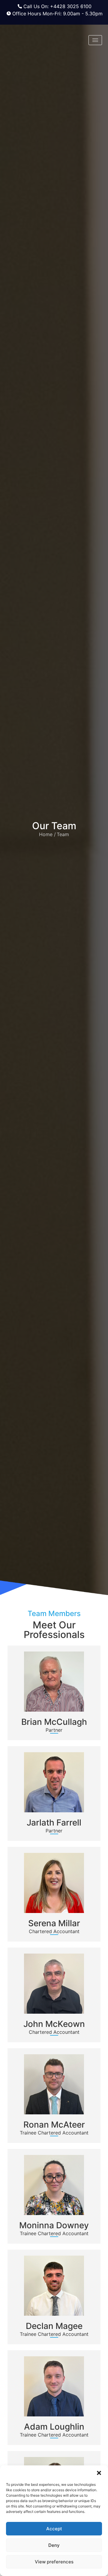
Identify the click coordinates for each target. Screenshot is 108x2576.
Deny (54, 2545)
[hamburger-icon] (95, 40)
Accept (54, 2529)
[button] (99, 2473)
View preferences (54, 2562)
